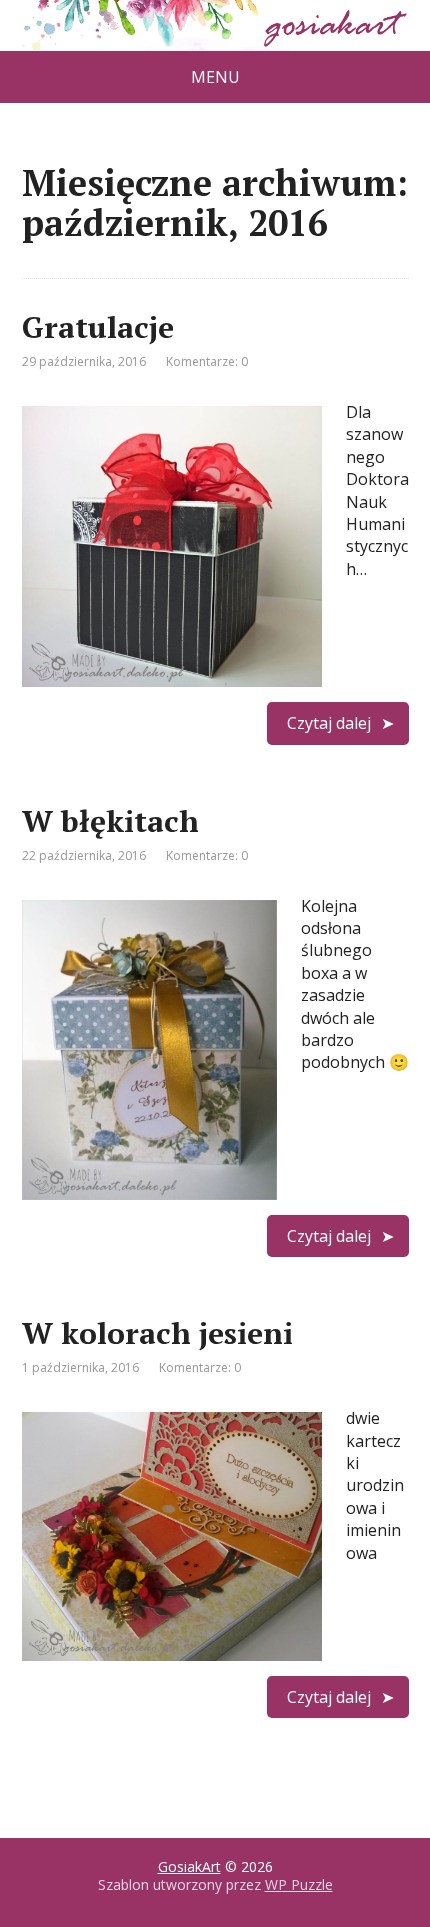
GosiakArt (189, 1866)
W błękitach (110, 821)
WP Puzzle (299, 1884)
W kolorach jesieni (157, 1333)
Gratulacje (98, 327)
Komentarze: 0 (207, 361)
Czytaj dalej (329, 723)
